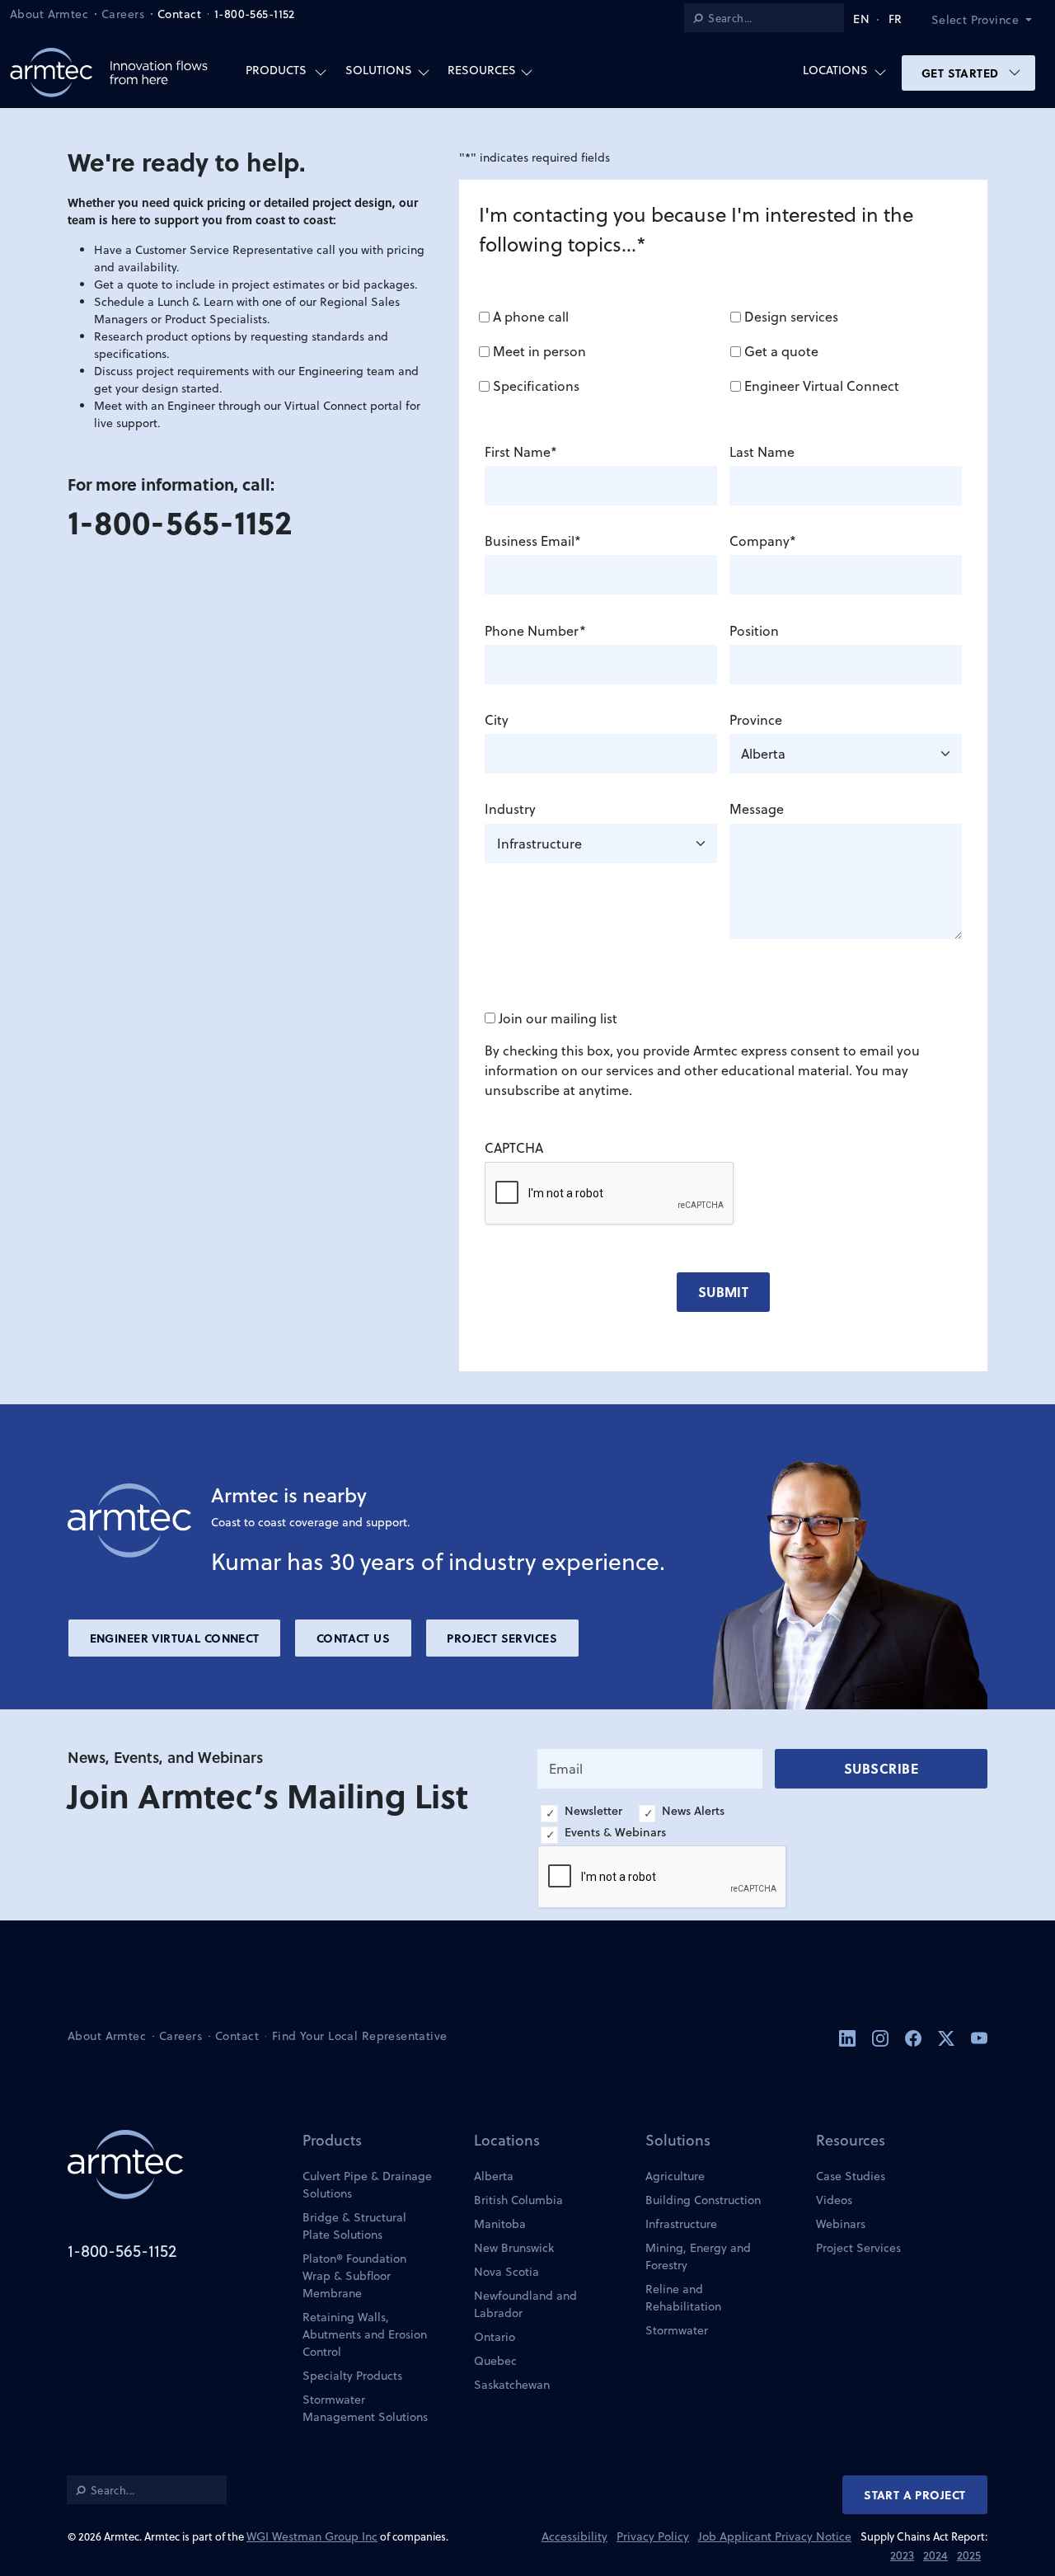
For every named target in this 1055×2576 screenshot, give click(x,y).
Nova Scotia (506, 2272)
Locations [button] (835, 70)
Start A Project (914, 2494)
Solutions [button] (379, 70)
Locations (507, 2140)
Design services (791, 317)
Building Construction (703, 2200)
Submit (724, 1292)
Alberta (494, 2176)
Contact (179, 14)
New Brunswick (514, 2248)
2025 (969, 2555)
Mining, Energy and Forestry (698, 2256)
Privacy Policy (653, 2536)
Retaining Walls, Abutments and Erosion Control (365, 2334)
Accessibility (574, 2536)
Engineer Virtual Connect (822, 386)
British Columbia (518, 2200)
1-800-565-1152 (255, 14)
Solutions (678, 2140)
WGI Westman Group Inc (312, 2536)
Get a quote (781, 351)
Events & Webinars (615, 1832)
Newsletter (593, 1811)
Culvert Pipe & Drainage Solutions (367, 2185)
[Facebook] (915, 2037)
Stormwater (677, 2330)
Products (332, 2140)
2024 (935, 2555)
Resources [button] (482, 70)
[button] (988, 20)
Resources (851, 2140)
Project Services (502, 1638)
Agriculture (675, 2176)
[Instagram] (882, 2037)
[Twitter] (948, 2037)
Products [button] (276, 70)
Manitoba (500, 2224)
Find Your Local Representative (360, 2036)
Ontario (495, 2337)
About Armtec (49, 14)
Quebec (495, 2361)
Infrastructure (681, 2224)
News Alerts (693, 1811)
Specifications (536, 386)
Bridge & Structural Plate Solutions (354, 2226)
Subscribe (881, 1768)
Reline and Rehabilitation (683, 2298)
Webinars (841, 2224)
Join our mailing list (558, 1018)
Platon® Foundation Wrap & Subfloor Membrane (354, 2276)
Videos (834, 2200)
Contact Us (353, 1638)
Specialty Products (352, 2376)
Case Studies (851, 2176)
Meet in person (539, 351)
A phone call (531, 317)
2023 (902, 2555)
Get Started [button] (962, 73)
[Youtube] (979, 2037)
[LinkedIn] (849, 2037)
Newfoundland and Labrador (525, 2304)
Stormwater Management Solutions (365, 2408)
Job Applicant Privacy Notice (775, 2536)
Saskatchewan (512, 2385)
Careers (123, 14)
